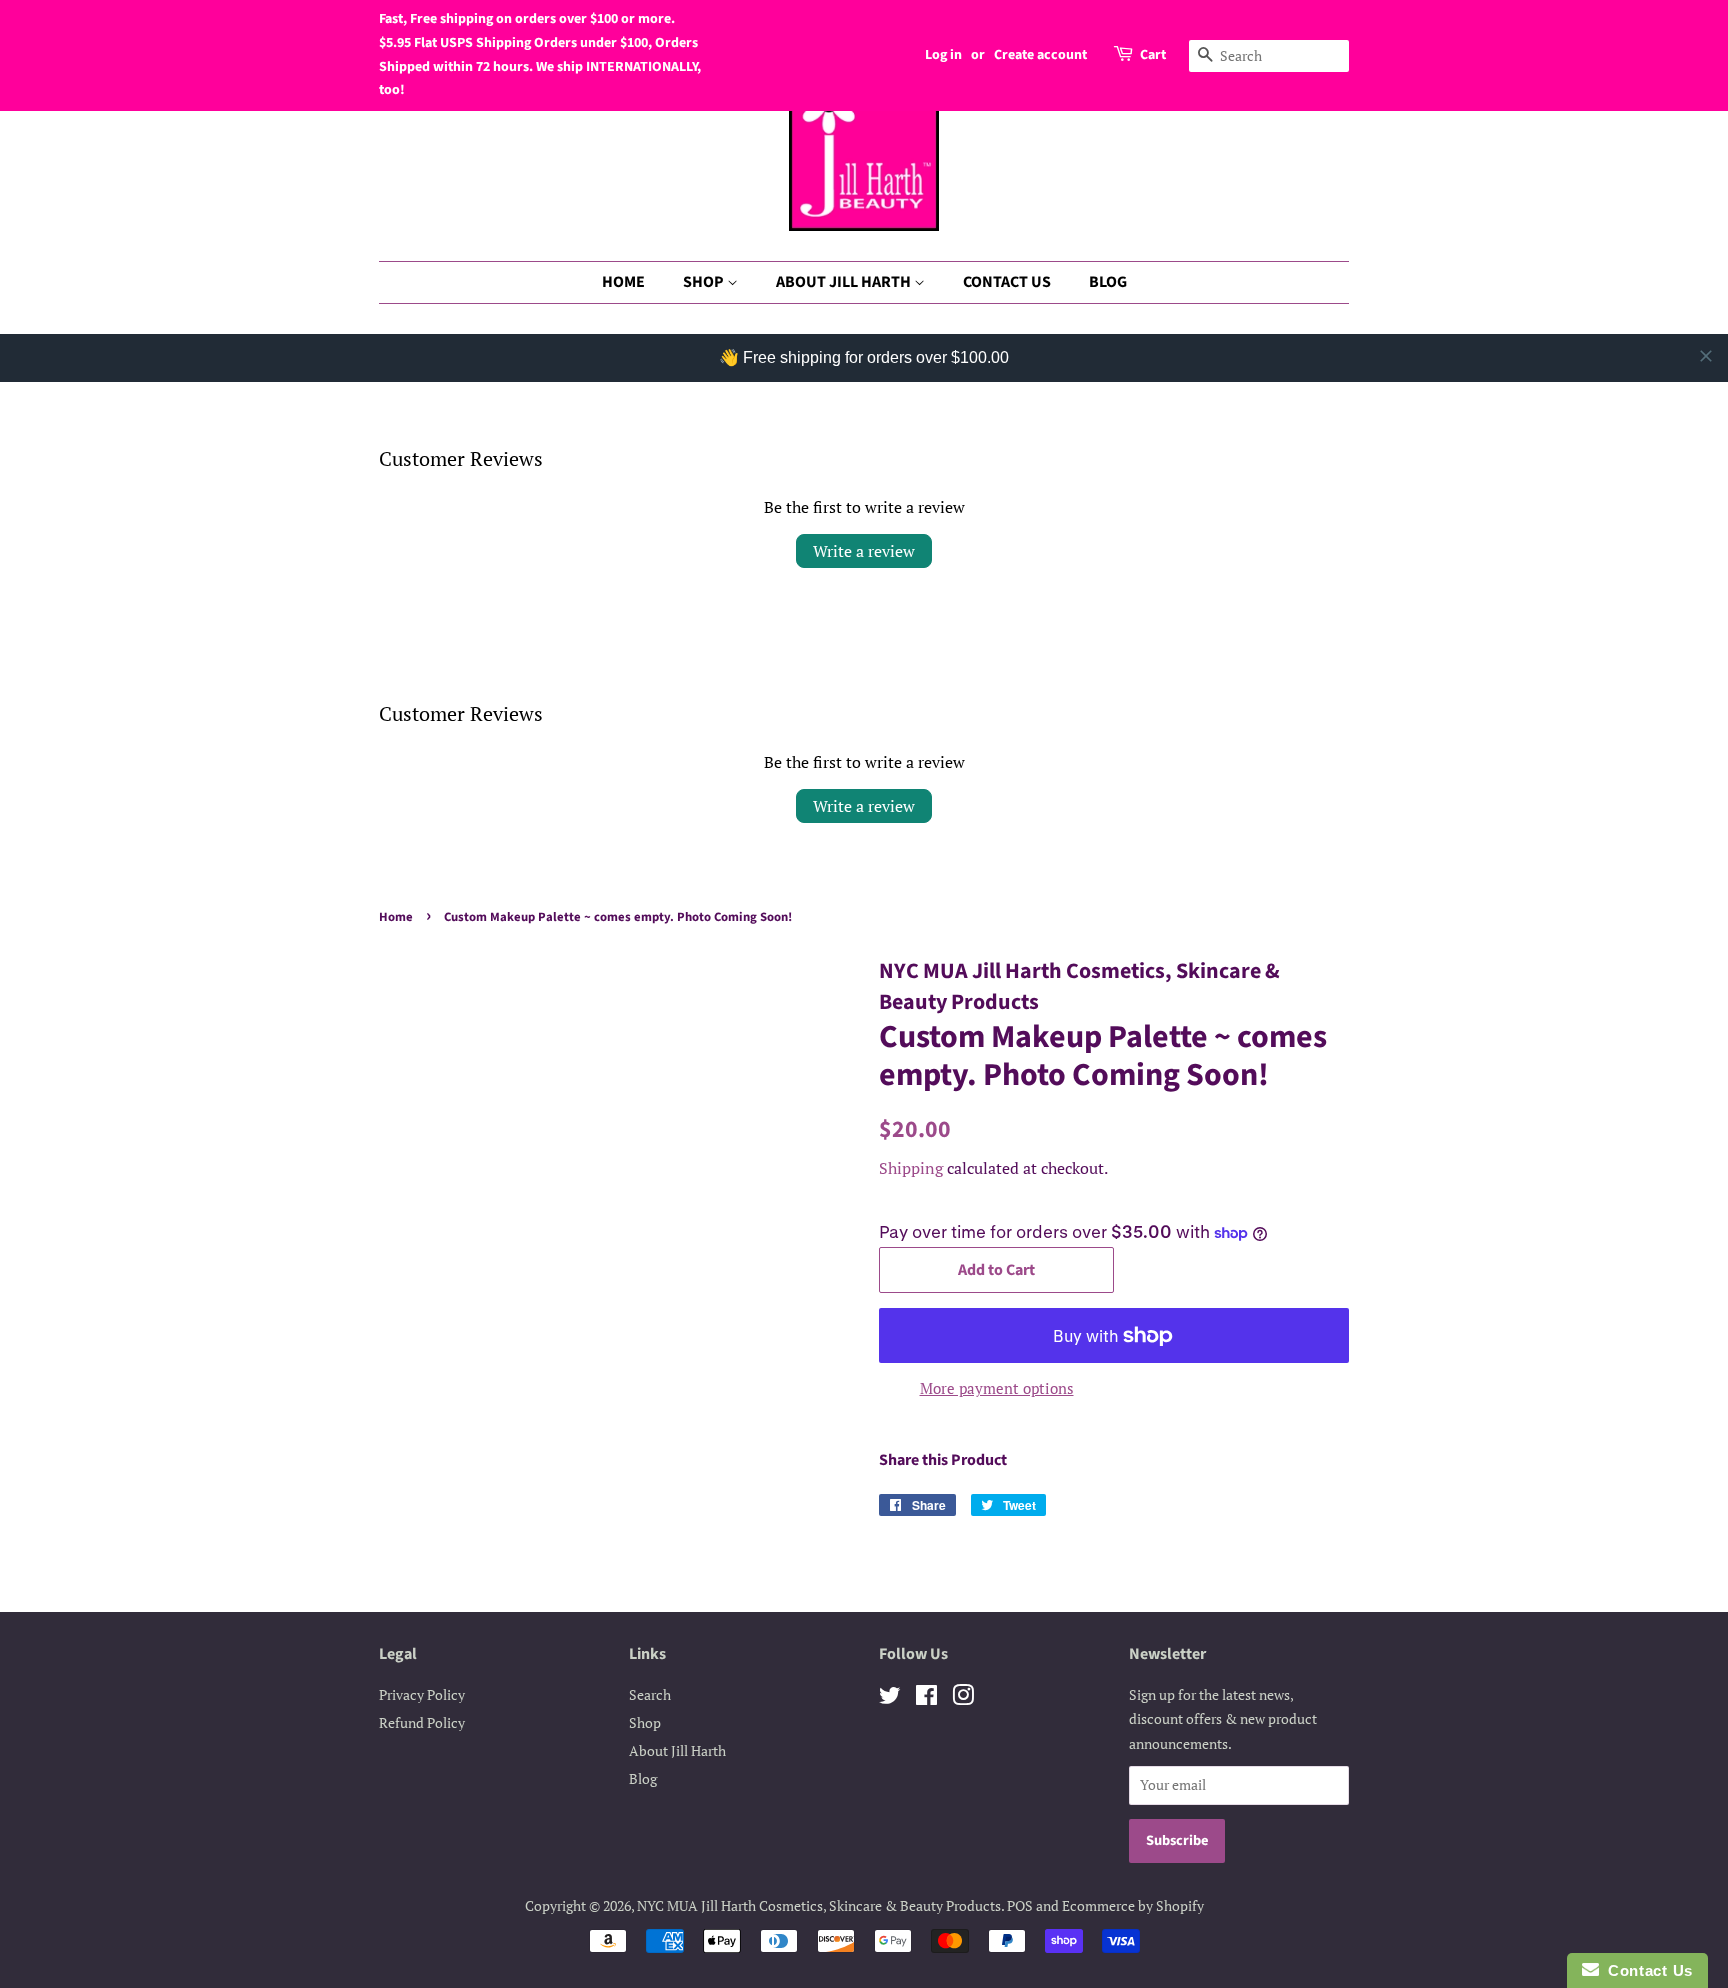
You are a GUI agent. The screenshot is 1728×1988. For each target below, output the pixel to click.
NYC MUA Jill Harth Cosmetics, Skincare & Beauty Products (819, 1905)
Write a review (864, 551)
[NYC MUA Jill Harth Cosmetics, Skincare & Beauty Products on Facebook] (926, 1698)
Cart (1153, 55)
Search (650, 1694)
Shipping (911, 1168)
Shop (645, 1722)
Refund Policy (422, 1722)
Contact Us (1646, 1970)
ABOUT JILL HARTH (845, 282)
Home (396, 917)
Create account (1040, 55)
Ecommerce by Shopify (1133, 1905)
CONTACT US (1007, 282)
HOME (623, 282)
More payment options (997, 1388)
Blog (643, 1778)
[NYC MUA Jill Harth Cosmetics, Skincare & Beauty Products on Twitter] (890, 1698)
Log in (943, 55)
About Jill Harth (677, 1750)
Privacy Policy (422, 1694)
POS (1020, 1905)
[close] (1706, 356)
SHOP (705, 282)
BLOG (1108, 282)
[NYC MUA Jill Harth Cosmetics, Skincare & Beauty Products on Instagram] (963, 1698)
